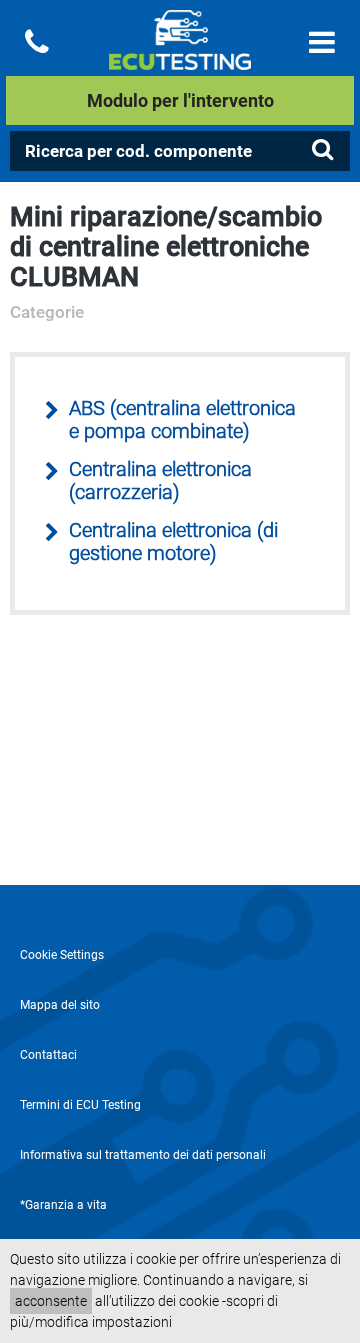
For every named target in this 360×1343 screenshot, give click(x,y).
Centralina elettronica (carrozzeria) (160, 481)
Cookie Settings (62, 955)
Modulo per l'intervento (180, 100)
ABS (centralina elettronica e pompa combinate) (182, 420)
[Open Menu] (322, 42)
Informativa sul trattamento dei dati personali (143, 1155)
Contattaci (48, 1055)
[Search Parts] (322, 150)
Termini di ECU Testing (80, 1105)
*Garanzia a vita (63, 1205)
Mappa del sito (60, 1005)
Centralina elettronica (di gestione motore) (173, 542)
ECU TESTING (180, 56)
